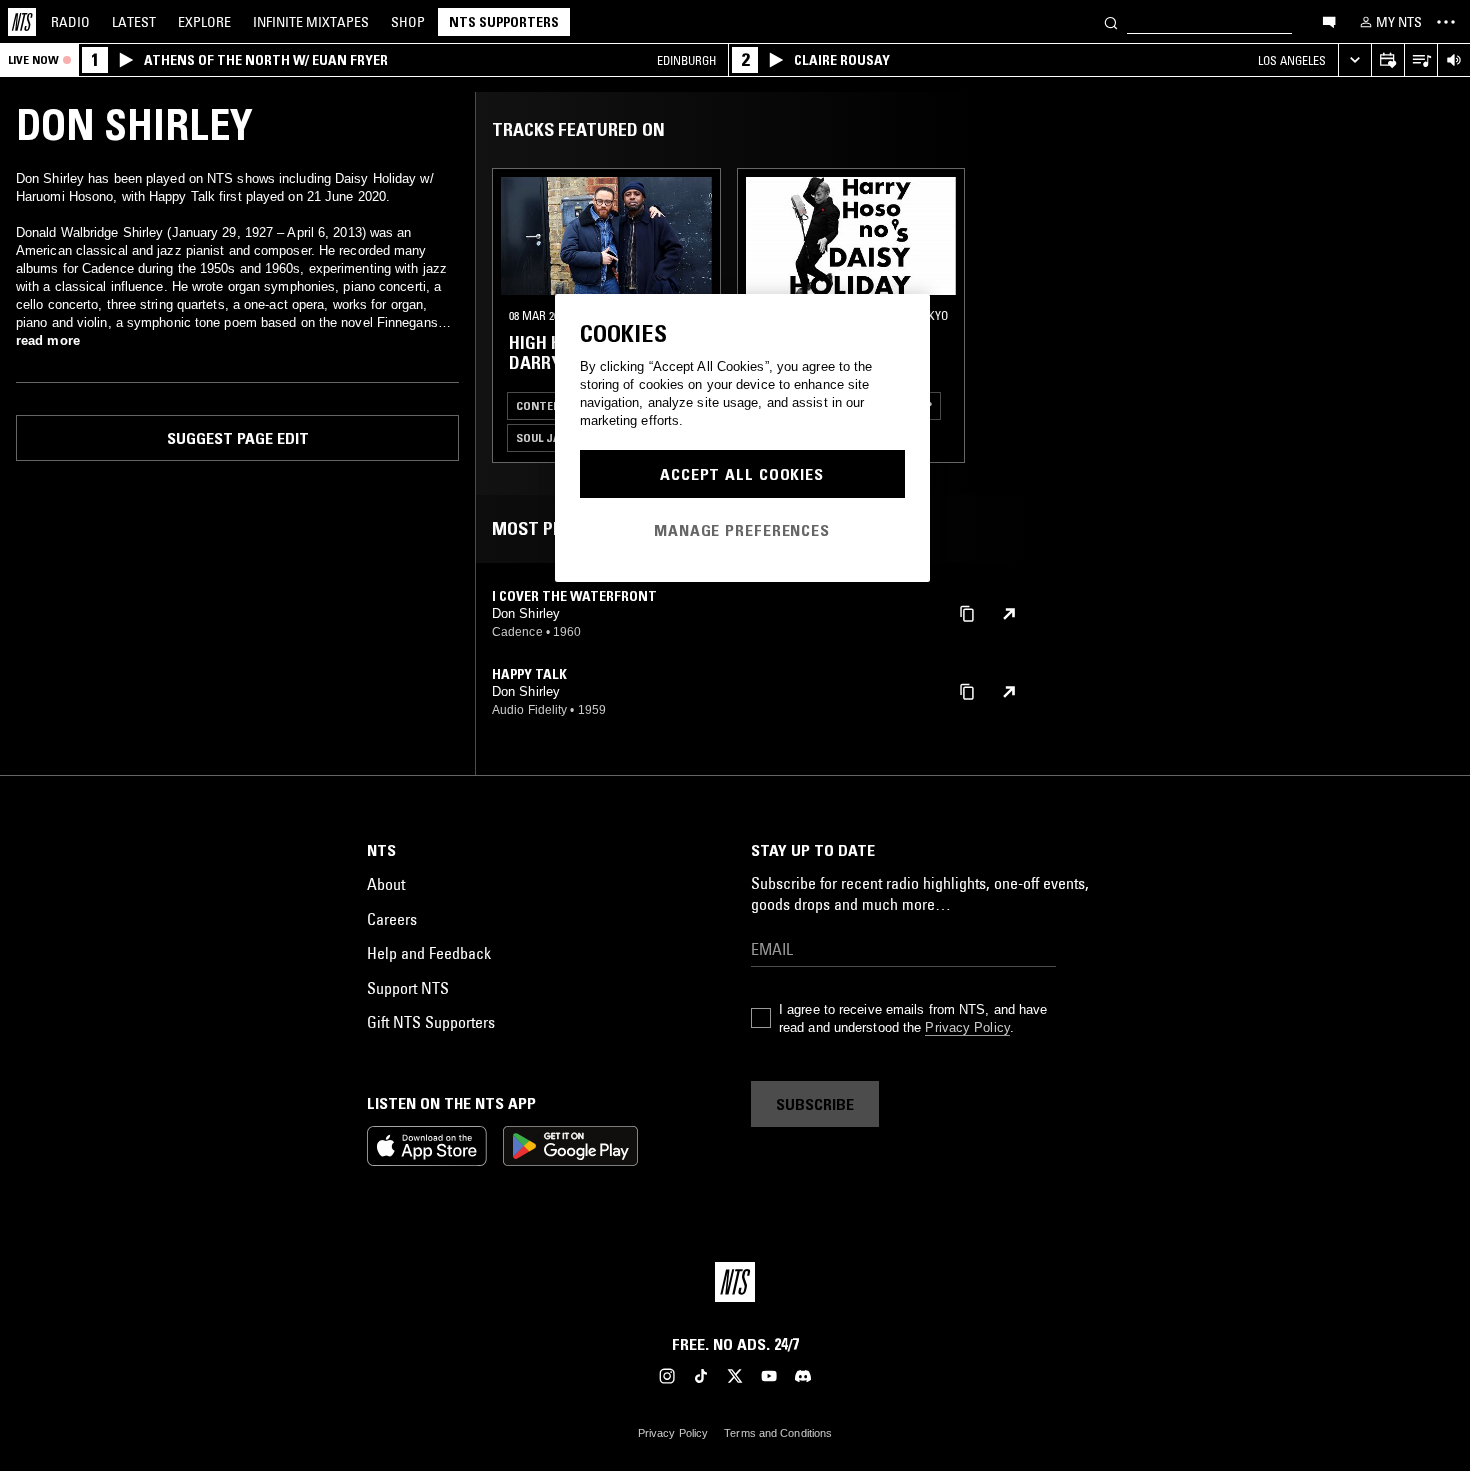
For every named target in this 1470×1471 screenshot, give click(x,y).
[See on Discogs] (1009, 614)
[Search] (1111, 21)
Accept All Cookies (742, 474)
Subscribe (815, 1104)
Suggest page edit (238, 438)
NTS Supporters (504, 22)
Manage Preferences (742, 530)
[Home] (22, 22)
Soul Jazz (545, 437)
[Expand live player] (1354, 60)
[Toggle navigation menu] (1446, 22)
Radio (70, 22)
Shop (408, 22)
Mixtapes (311, 22)
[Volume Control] (1453, 60)
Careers (392, 919)
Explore (204, 22)
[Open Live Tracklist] (1420, 60)
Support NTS (408, 988)
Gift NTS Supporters (431, 1022)
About (386, 884)
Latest (134, 22)
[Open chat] (1329, 21)
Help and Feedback (429, 953)
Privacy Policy (967, 1027)
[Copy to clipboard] (967, 612)
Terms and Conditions (778, 1433)
